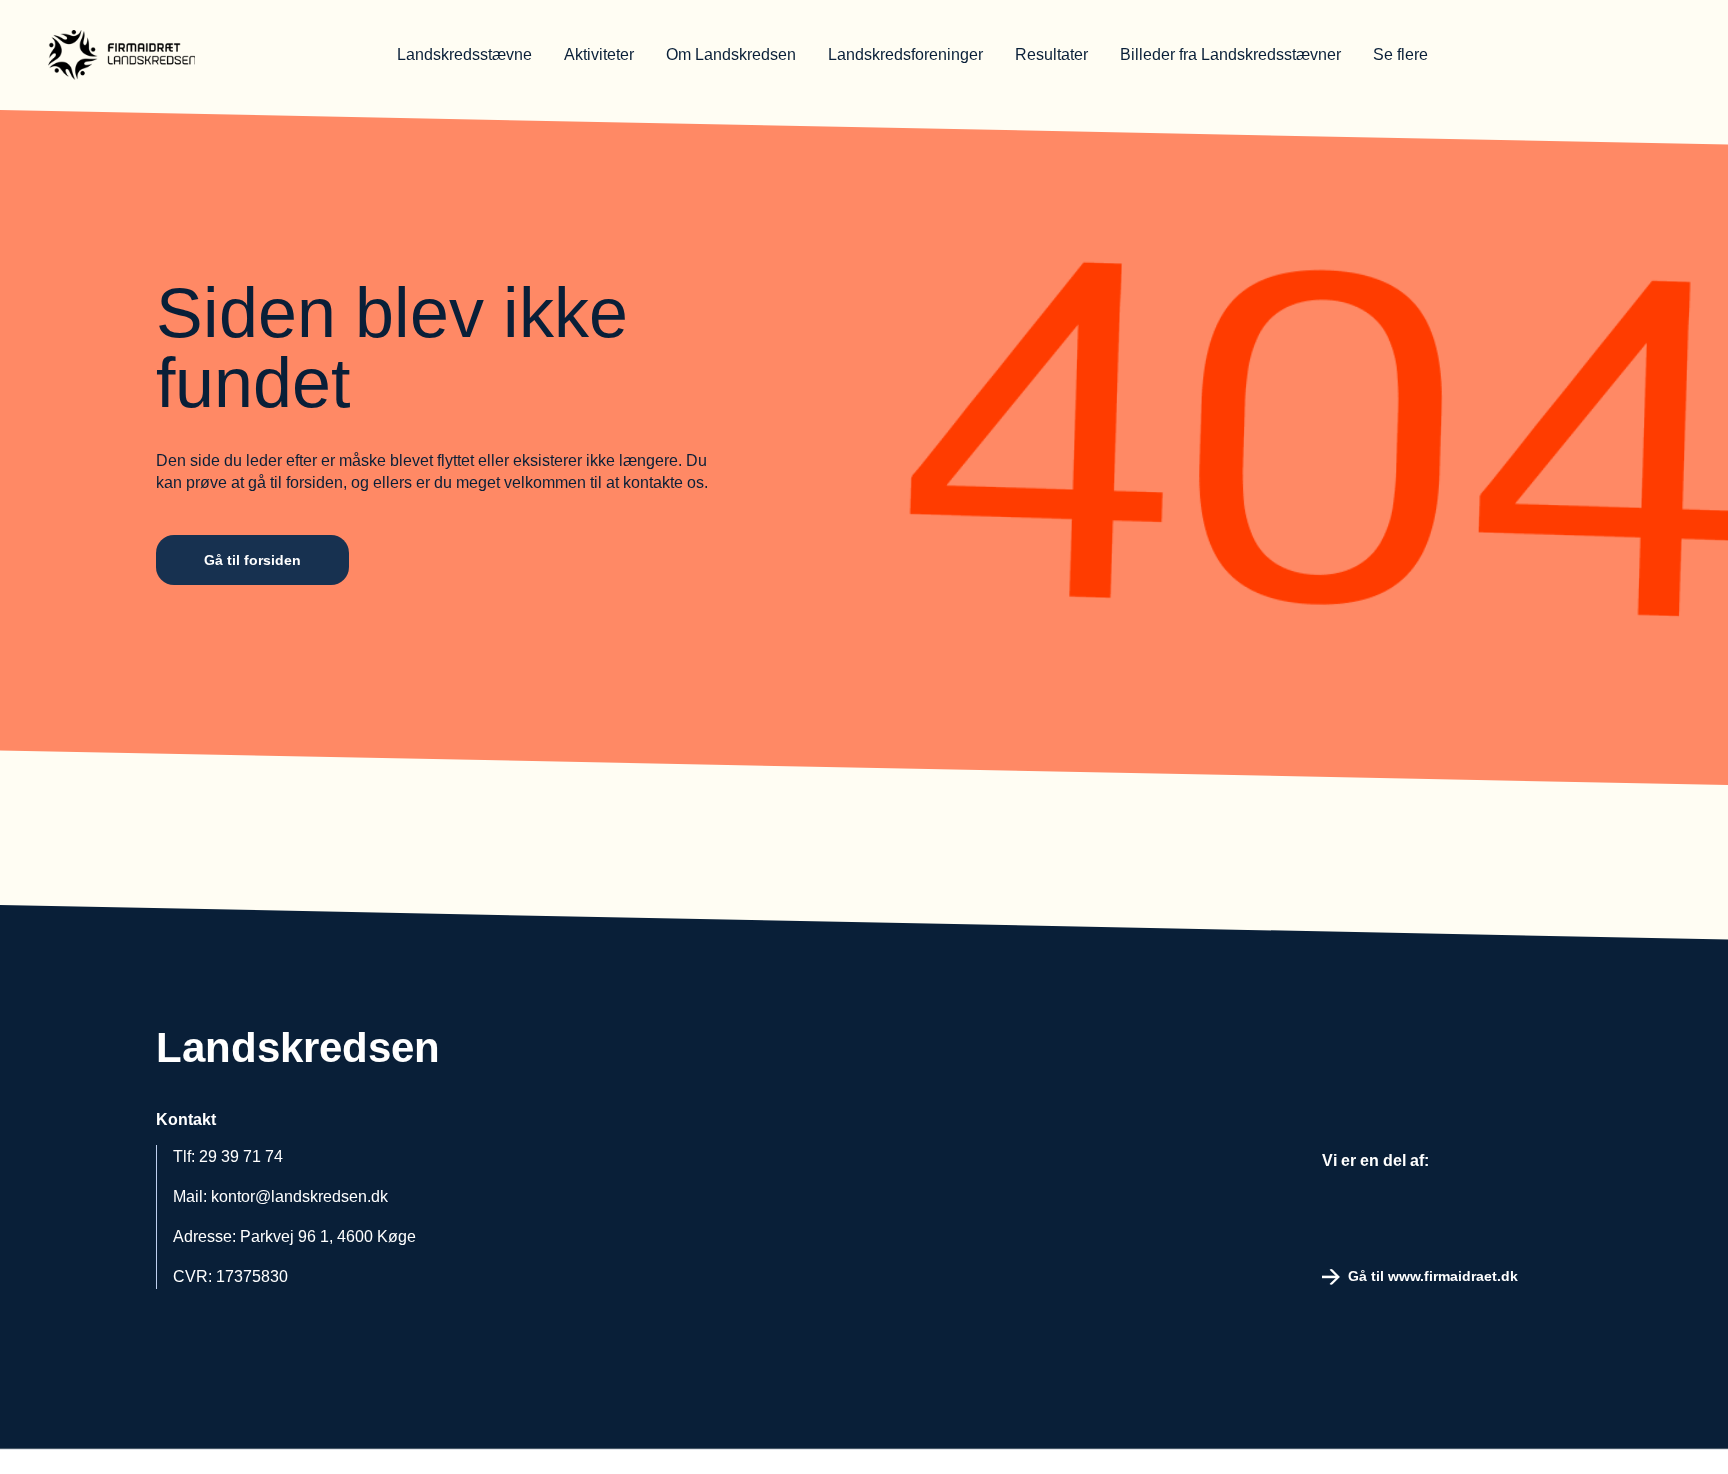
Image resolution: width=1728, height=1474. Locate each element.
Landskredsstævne (464, 54)
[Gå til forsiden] (178, 55)
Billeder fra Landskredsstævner (1230, 54)
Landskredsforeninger (905, 54)
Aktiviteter (599, 54)
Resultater (1051, 54)
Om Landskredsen (731, 54)
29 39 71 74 (241, 1156)
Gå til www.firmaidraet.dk (1433, 1276)
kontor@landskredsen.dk (299, 1196)
